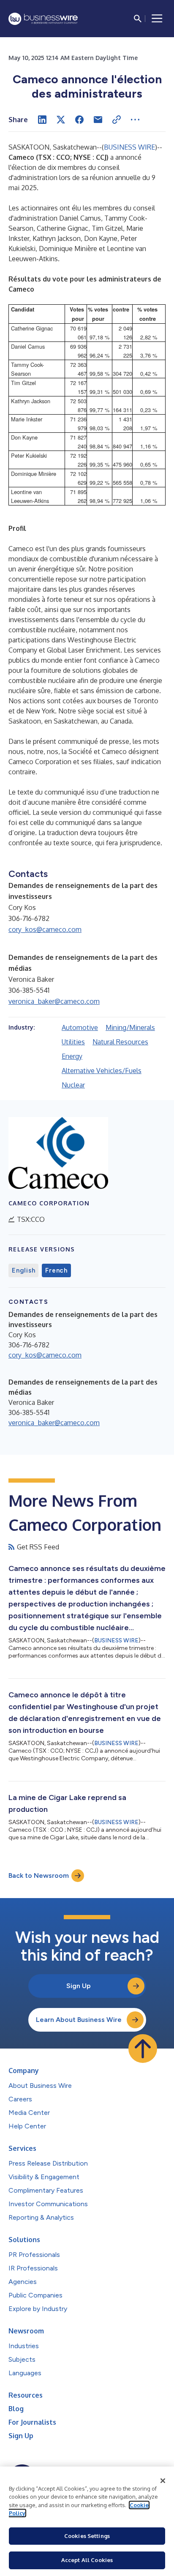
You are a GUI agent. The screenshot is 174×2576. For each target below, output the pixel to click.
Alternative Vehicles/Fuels (102, 1071)
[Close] (163, 2481)
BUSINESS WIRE (129, 147)
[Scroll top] (143, 2049)
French (56, 1270)
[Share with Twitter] (61, 120)
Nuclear (73, 1085)
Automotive (80, 1027)
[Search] (138, 19)
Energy (72, 1056)
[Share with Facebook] (79, 120)
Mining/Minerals (130, 1027)
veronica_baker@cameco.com (54, 1001)
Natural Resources (120, 1042)
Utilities (73, 1042)
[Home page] (43, 19)
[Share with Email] (98, 120)
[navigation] (157, 19)
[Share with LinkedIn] (42, 120)
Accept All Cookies (87, 2560)
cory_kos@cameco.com (45, 929)
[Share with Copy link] (117, 120)
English (23, 1270)
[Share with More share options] (135, 120)
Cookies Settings (87, 2536)
